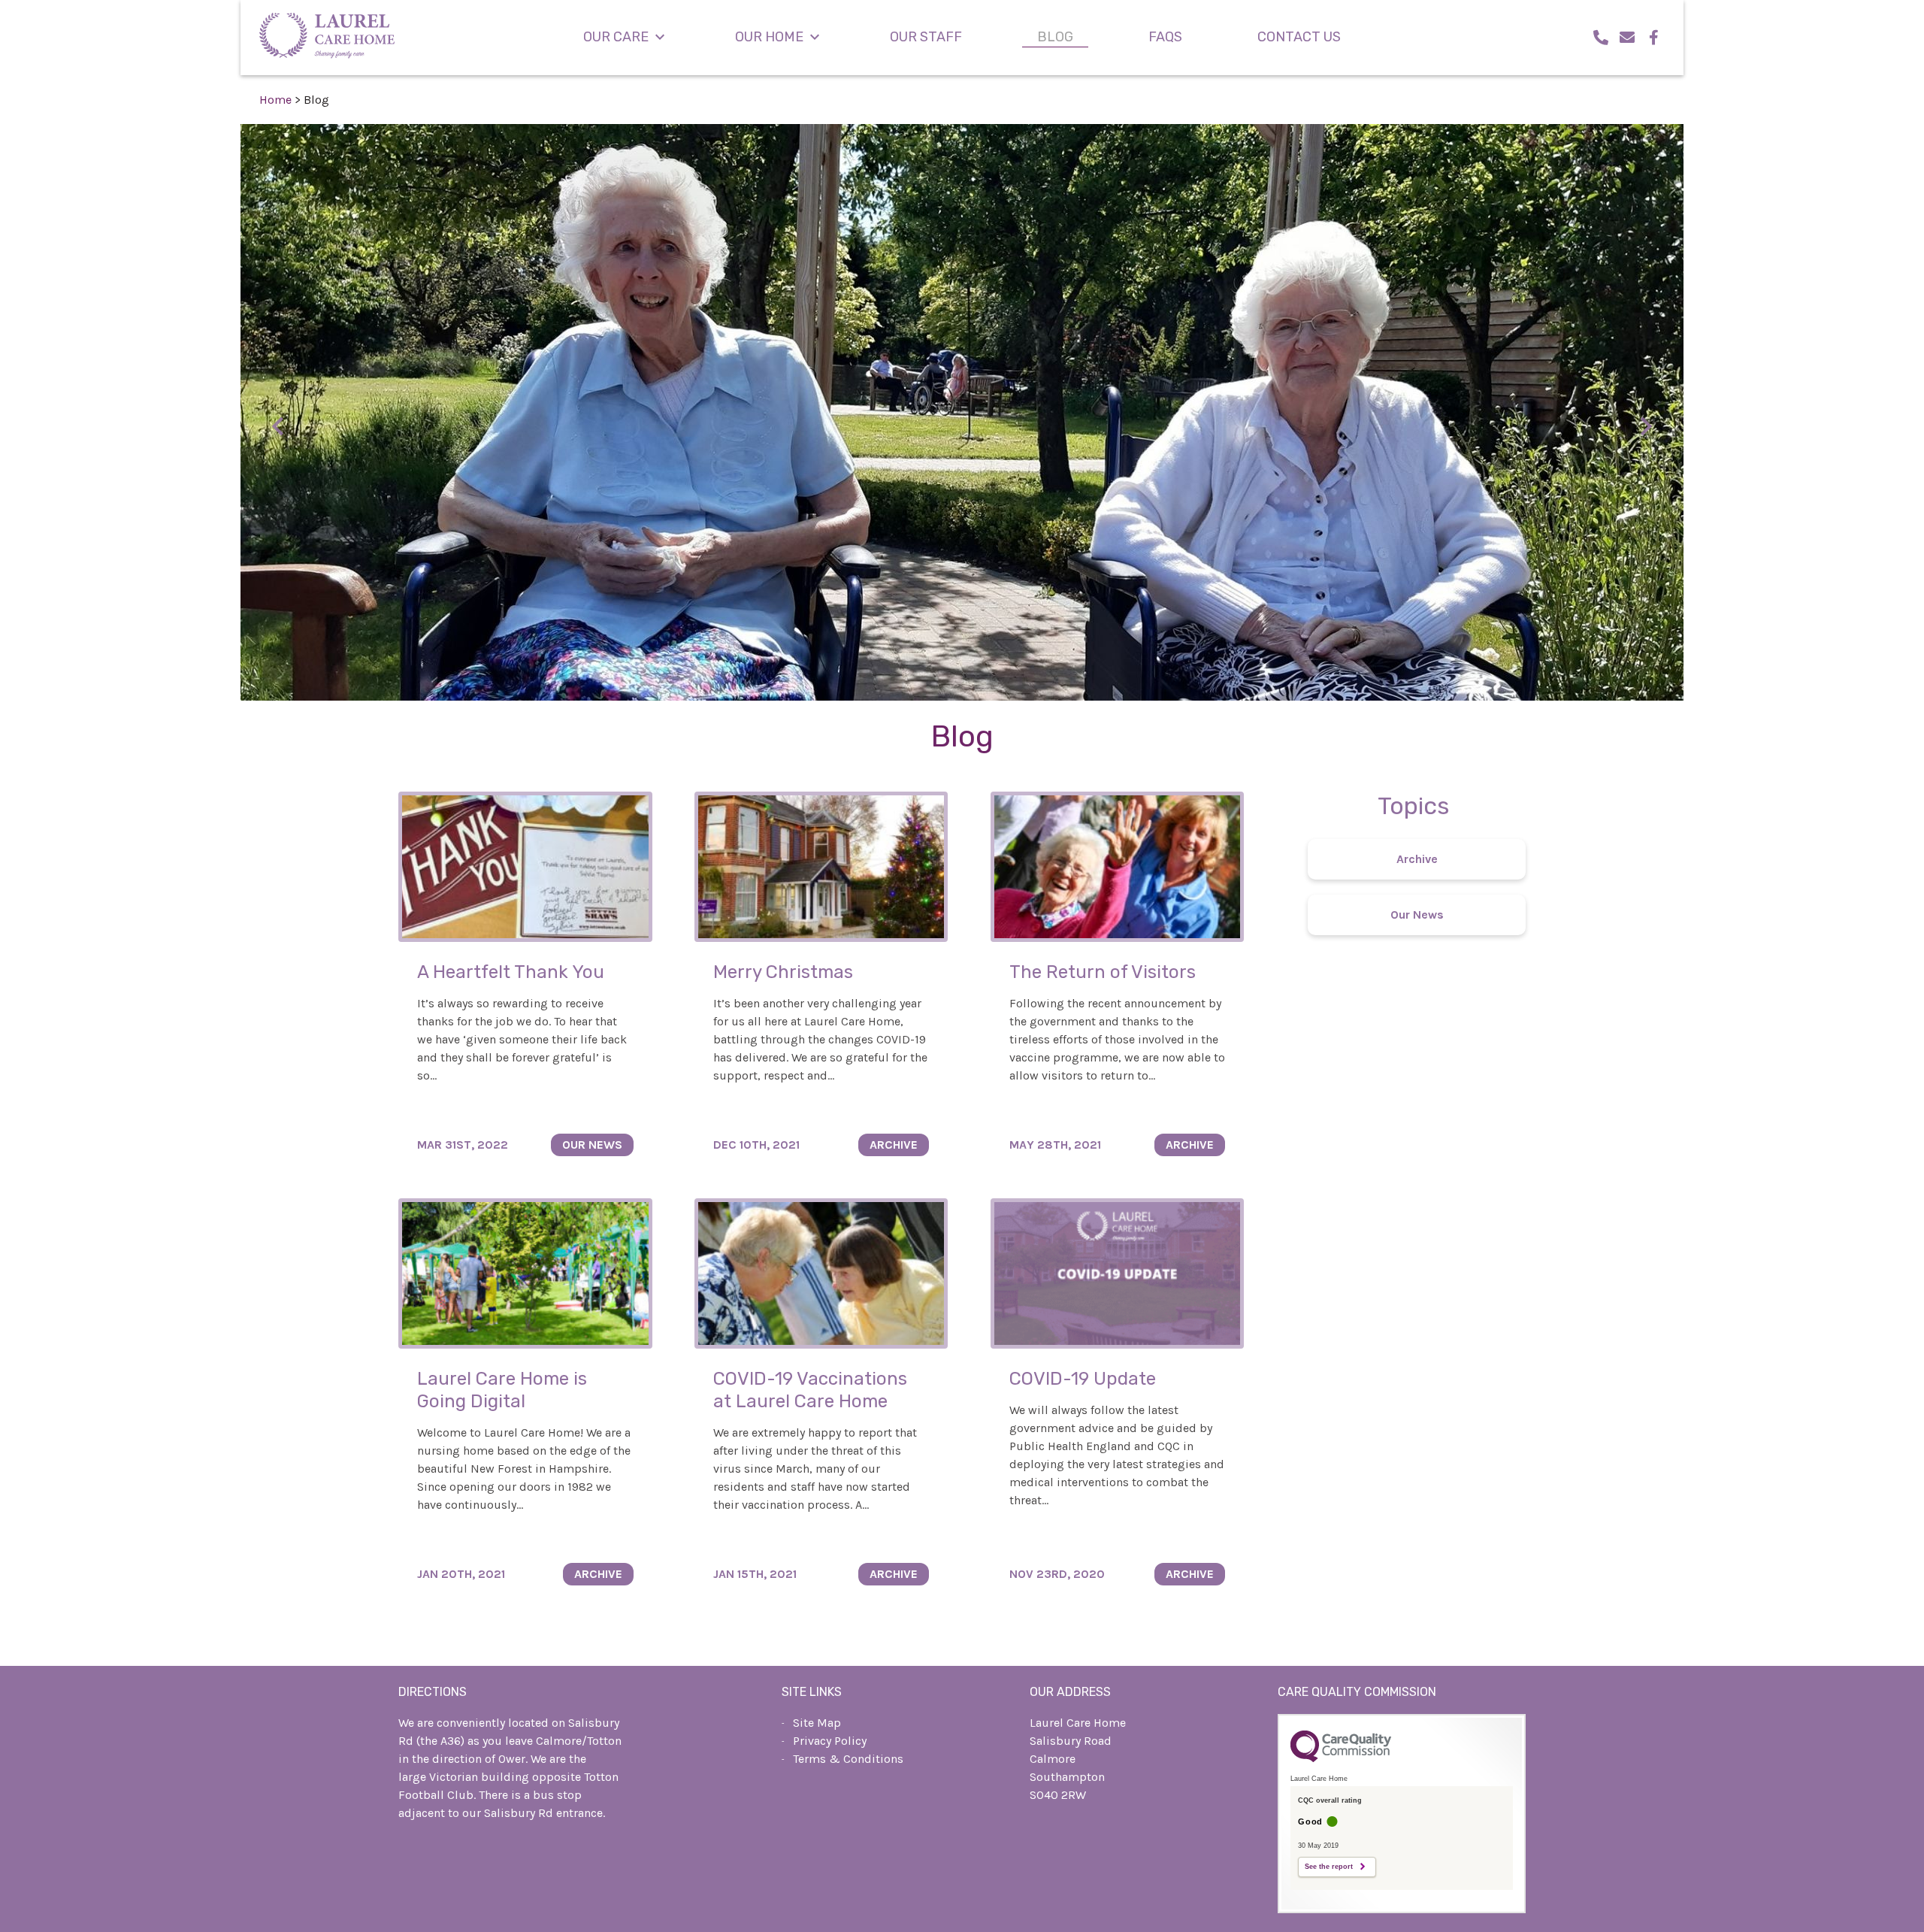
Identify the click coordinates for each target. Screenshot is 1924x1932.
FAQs (1165, 37)
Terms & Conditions (848, 1759)
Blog (1055, 37)
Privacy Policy (830, 1741)
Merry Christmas (783, 972)
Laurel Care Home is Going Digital (502, 1390)
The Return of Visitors (1103, 972)
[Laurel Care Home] (327, 38)
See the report (1329, 1867)
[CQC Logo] (1341, 1758)
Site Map (817, 1723)
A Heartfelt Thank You (511, 972)
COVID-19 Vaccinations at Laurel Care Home (810, 1390)
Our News (1417, 915)
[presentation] (278, 426)
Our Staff (926, 37)
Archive (1417, 859)
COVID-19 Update (1083, 1379)
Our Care (616, 37)
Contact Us (1299, 37)
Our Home (769, 37)
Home (275, 100)
